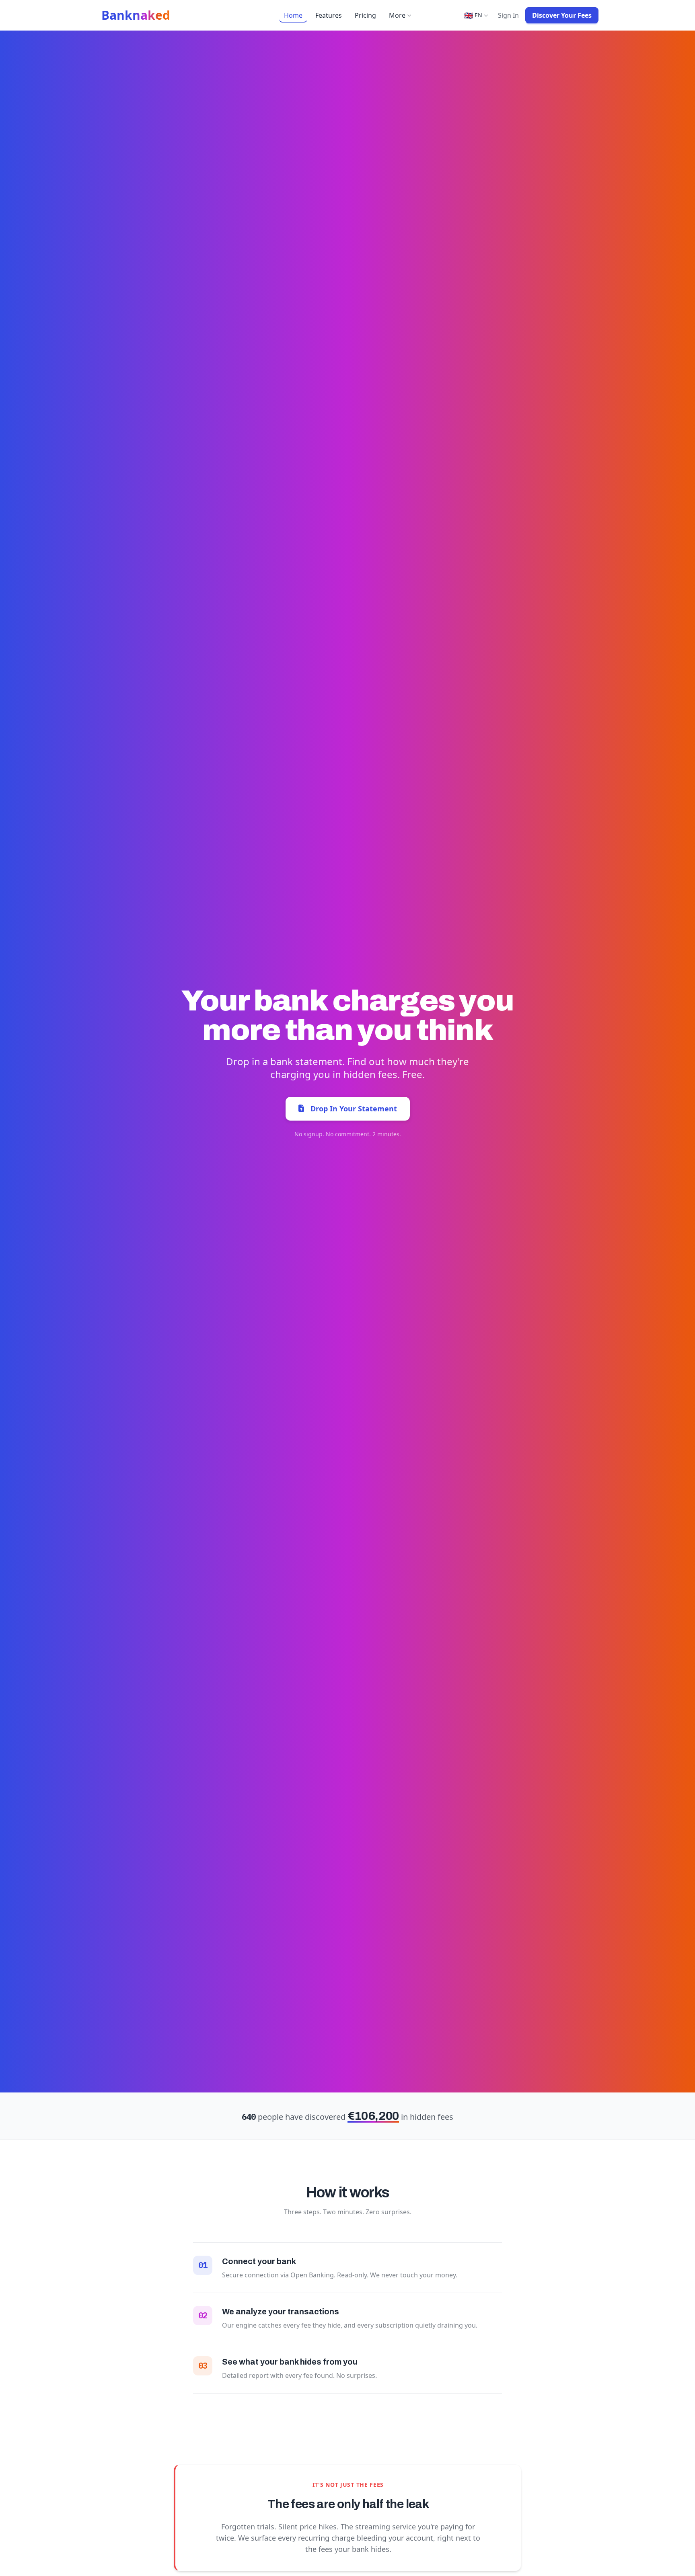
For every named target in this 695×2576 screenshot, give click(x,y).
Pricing (365, 15)
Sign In (508, 15)
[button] (476, 15)
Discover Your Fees (562, 15)
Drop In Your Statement (354, 1109)
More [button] (397, 15)
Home (293, 15)
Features (329, 15)
